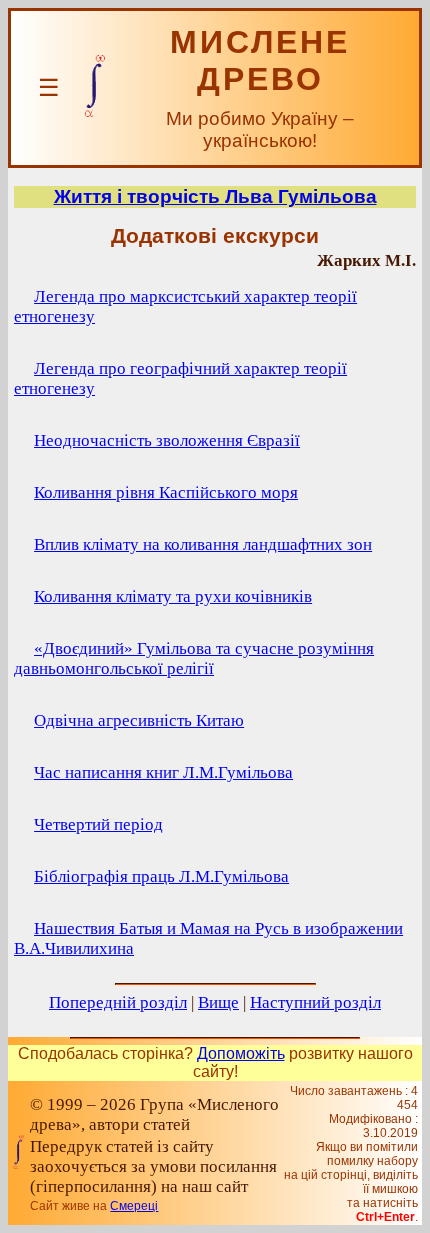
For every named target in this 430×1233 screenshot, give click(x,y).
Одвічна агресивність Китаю (139, 720)
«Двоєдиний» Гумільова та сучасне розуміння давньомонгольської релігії (194, 658)
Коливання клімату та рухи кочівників (173, 596)
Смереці (134, 1206)
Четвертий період (98, 824)
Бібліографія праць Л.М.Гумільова (161, 876)
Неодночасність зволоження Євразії (167, 440)
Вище (218, 1002)
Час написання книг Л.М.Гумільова (163, 772)
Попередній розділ (118, 1002)
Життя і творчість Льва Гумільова (215, 196)
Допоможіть (241, 1053)
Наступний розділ (315, 1002)
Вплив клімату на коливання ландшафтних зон (203, 544)
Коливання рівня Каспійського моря (166, 492)
